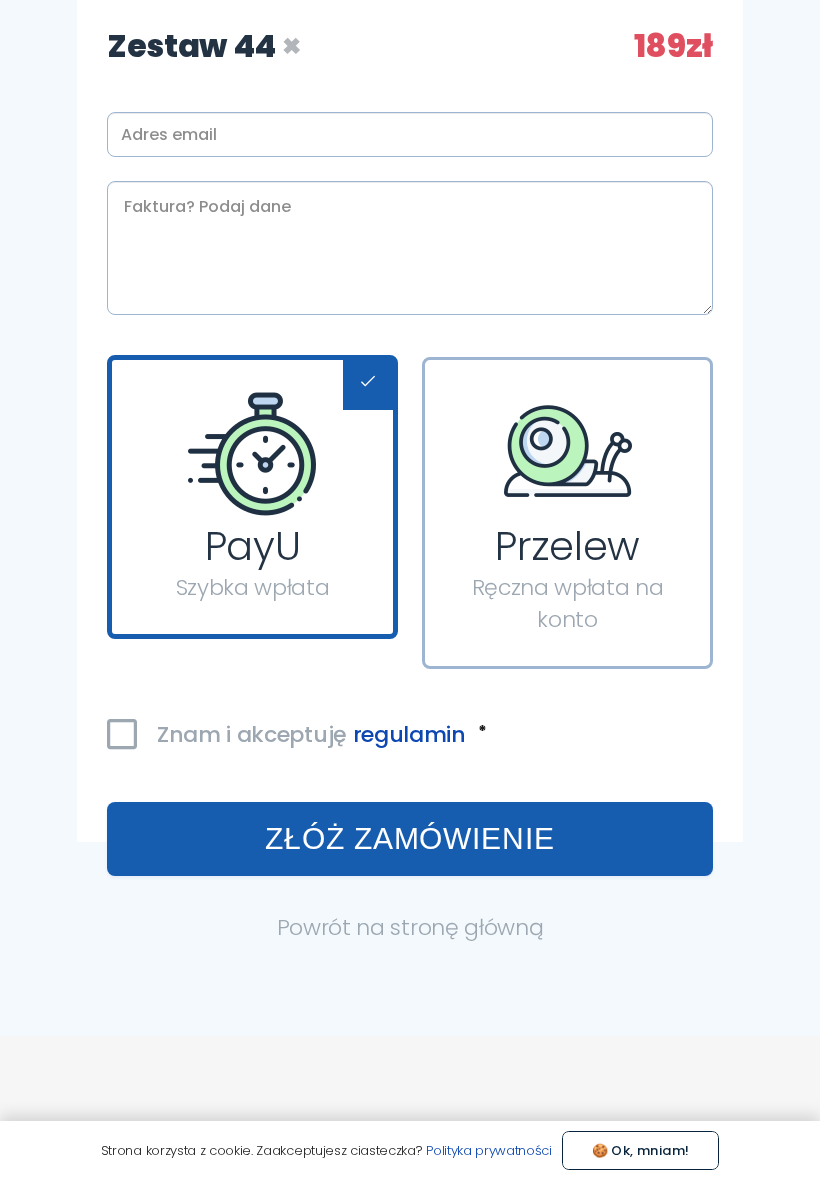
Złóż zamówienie (410, 838)
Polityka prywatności (489, 1150)
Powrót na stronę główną (410, 927)
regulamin (409, 734)
